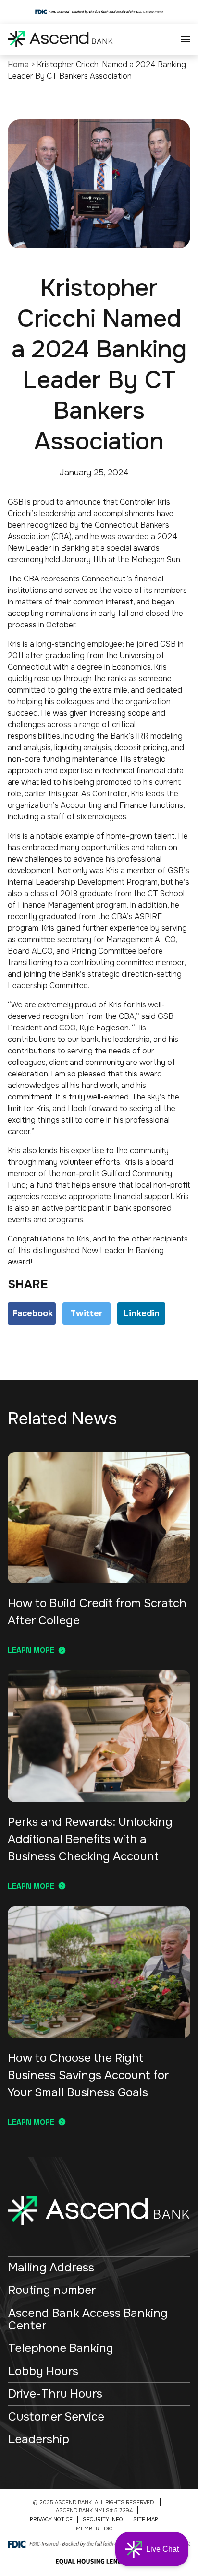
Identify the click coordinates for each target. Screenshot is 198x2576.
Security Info (103, 2519)
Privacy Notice (51, 2519)
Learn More (31, 1650)
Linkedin (142, 1313)
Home (18, 65)
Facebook (33, 1313)
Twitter (87, 1313)
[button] (152, 2549)
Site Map (146, 2519)
